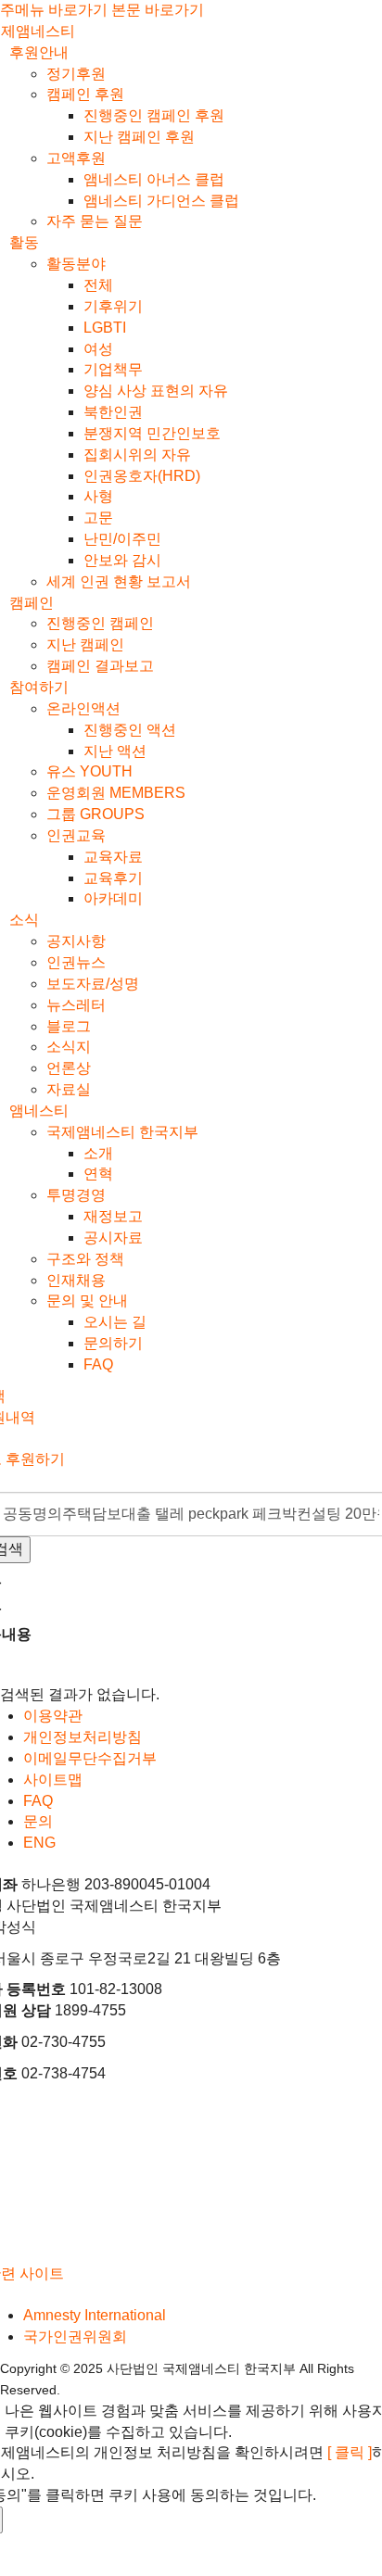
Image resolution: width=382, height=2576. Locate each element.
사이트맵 (53, 1780)
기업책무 (113, 369)
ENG (39, 1843)
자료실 (69, 1089)
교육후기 (113, 878)
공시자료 (113, 1237)
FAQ (98, 1364)
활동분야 (76, 264)
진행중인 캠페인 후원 (154, 115)
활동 (24, 242)
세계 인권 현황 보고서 (119, 581)
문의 (38, 1821)
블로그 (69, 1026)
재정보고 (113, 1216)
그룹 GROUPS (95, 814)
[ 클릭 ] (350, 2452)
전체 (98, 285)
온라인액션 (83, 708)
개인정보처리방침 (83, 1737)
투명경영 (76, 1195)
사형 (98, 496)
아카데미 (113, 898)
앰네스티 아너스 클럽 (154, 179)
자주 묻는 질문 (95, 221)
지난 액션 (115, 751)
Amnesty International (95, 2315)
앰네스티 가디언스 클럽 (161, 201)
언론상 (69, 1068)
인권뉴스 (76, 962)
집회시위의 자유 (137, 455)
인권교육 (76, 835)
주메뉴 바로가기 (54, 10)
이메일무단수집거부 (90, 1758)
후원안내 (39, 52)
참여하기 (39, 687)
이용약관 (53, 1716)
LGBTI (105, 328)
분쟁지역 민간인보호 (152, 433)
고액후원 (76, 158)
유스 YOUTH (89, 771)
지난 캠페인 (85, 644)
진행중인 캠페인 (100, 623)
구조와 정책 (85, 1259)
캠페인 (32, 603)
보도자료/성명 (93, 984)
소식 (24, 920)
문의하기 (113, 1343)
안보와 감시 (122, 560)
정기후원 (76, 74)
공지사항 (76, 941)
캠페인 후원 (85, 94)
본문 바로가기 (158, 10)
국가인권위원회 (75, 2336)
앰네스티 (39, 1111)
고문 (98, 518)
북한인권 (113, 412)
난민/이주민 (122, 539)
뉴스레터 (76, 1005)
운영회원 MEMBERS (116, 793)
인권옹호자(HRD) (142, 476)
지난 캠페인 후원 (139, 137)
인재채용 (76, 1280)
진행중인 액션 (130, 730)
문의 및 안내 (87, 1301)
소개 (98, 1153)
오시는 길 (115, 1322)
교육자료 (113, 857)
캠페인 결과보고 (100, 666)
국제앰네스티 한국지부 (122, 1132)
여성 (98, 349)
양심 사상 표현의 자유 (156, 391)
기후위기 (113, 306)
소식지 (69, 1047)
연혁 (98, 1174)
